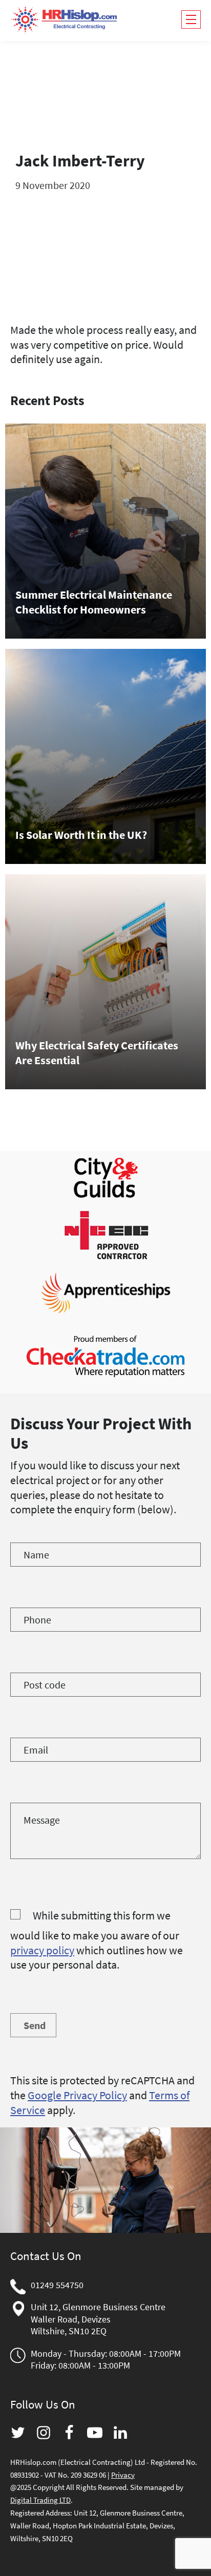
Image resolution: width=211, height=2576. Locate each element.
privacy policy (42, 1950)
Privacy (123, 2475)
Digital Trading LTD (40, 2500)
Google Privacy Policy (77, 2095)
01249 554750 (57, 2285)
